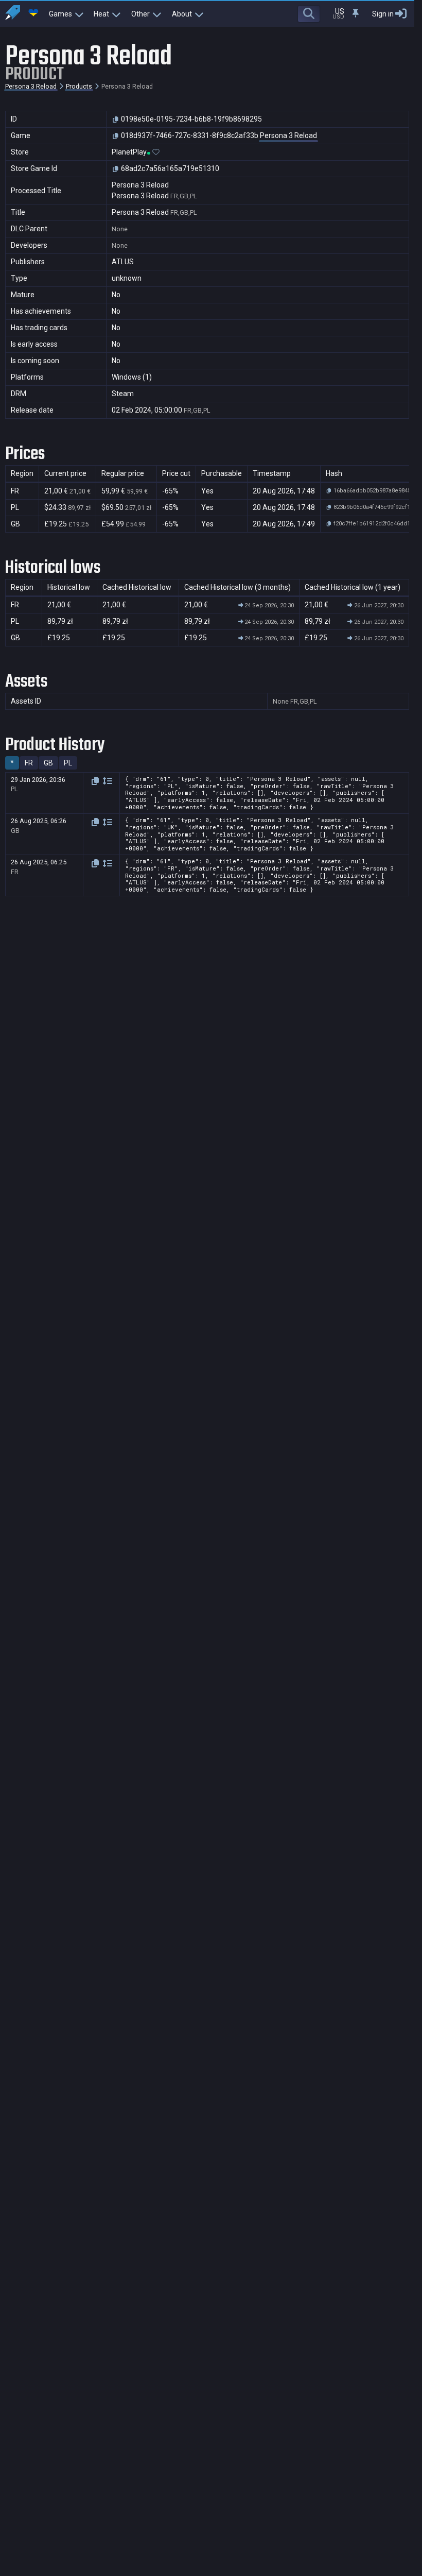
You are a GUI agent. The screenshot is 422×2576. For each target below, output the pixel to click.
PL (68, 763)
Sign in (383, 14)
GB (48, 763)
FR (29, 763)
